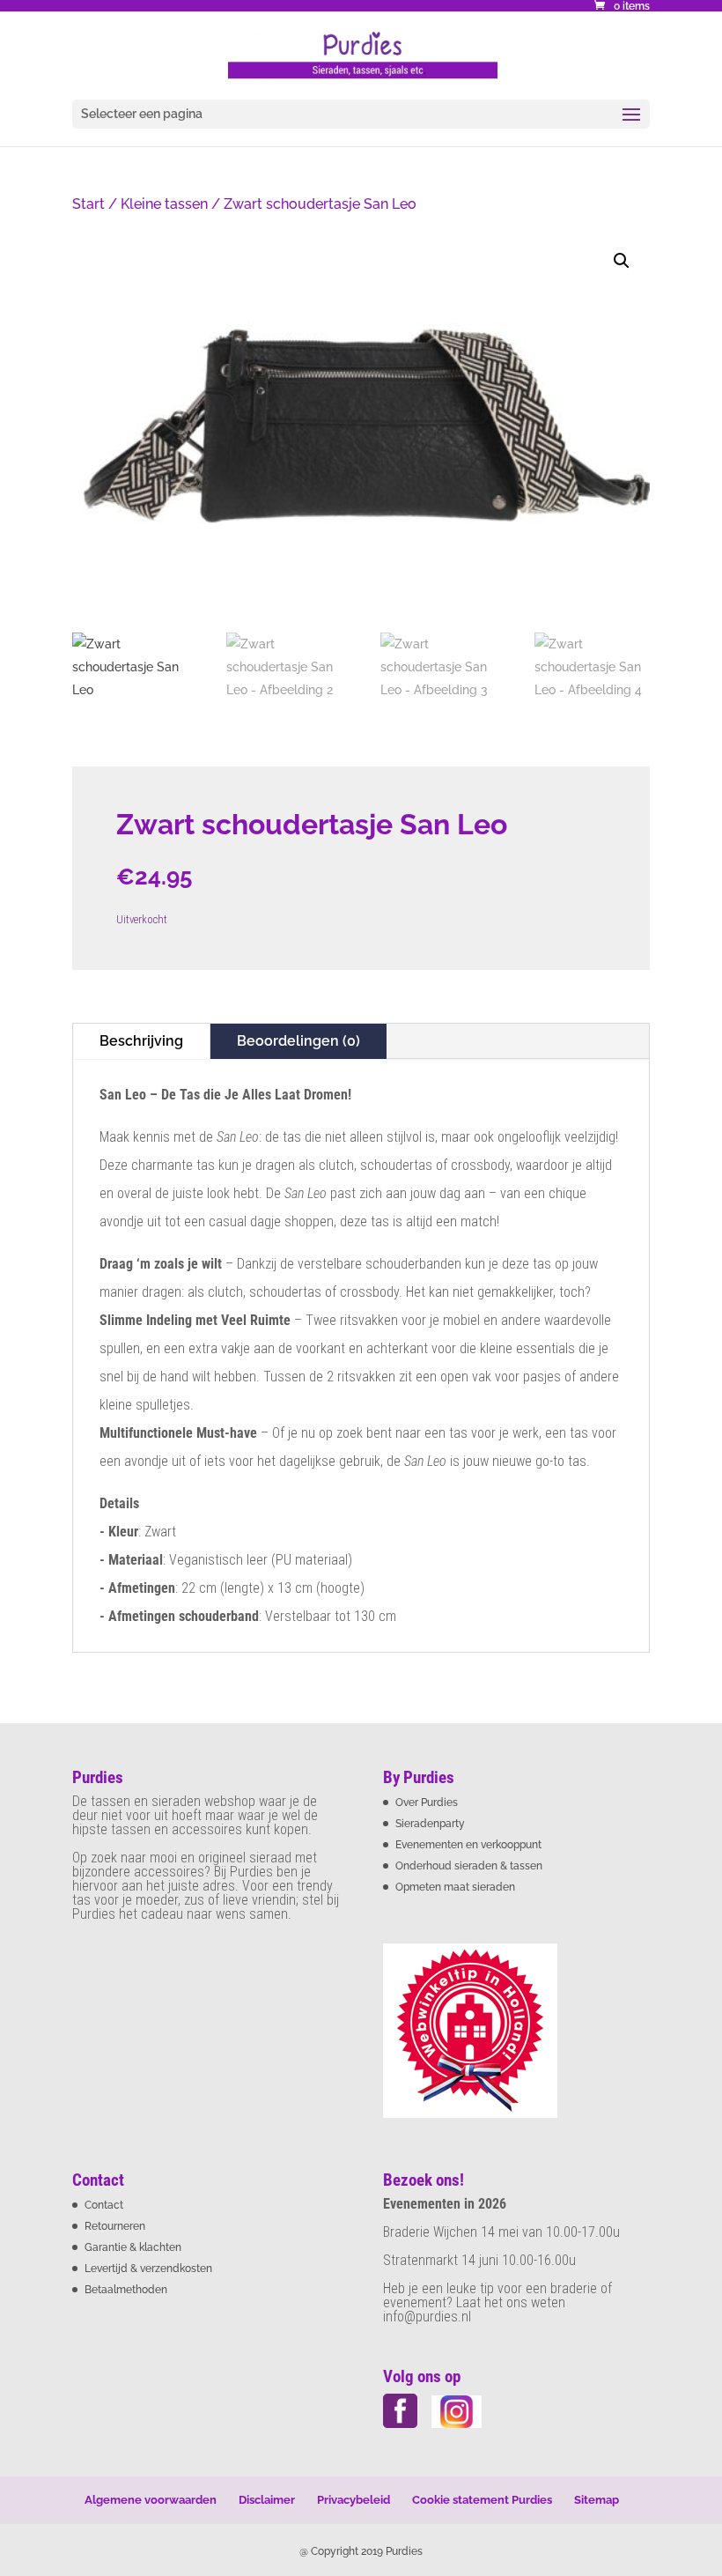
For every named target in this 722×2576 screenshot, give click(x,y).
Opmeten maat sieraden (455, 1887)
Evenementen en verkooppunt (468, 1845)
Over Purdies (427, 1802)
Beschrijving (141, 1041)
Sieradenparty (430, 1824)
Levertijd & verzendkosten (148, 2269)
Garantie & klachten (133, 2247)
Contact (104, 2205)
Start (88, 204)
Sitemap (597, 2500)
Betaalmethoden (126, 2290)
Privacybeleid (354, 2500)
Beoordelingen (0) (298, 1041)
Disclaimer (267, 2500)
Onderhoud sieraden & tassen (469, 1866)
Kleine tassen (164, 204)
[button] (622, 261)
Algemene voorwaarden (151, 2500)
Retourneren (115, 2226)
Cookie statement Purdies (482, 2500)
